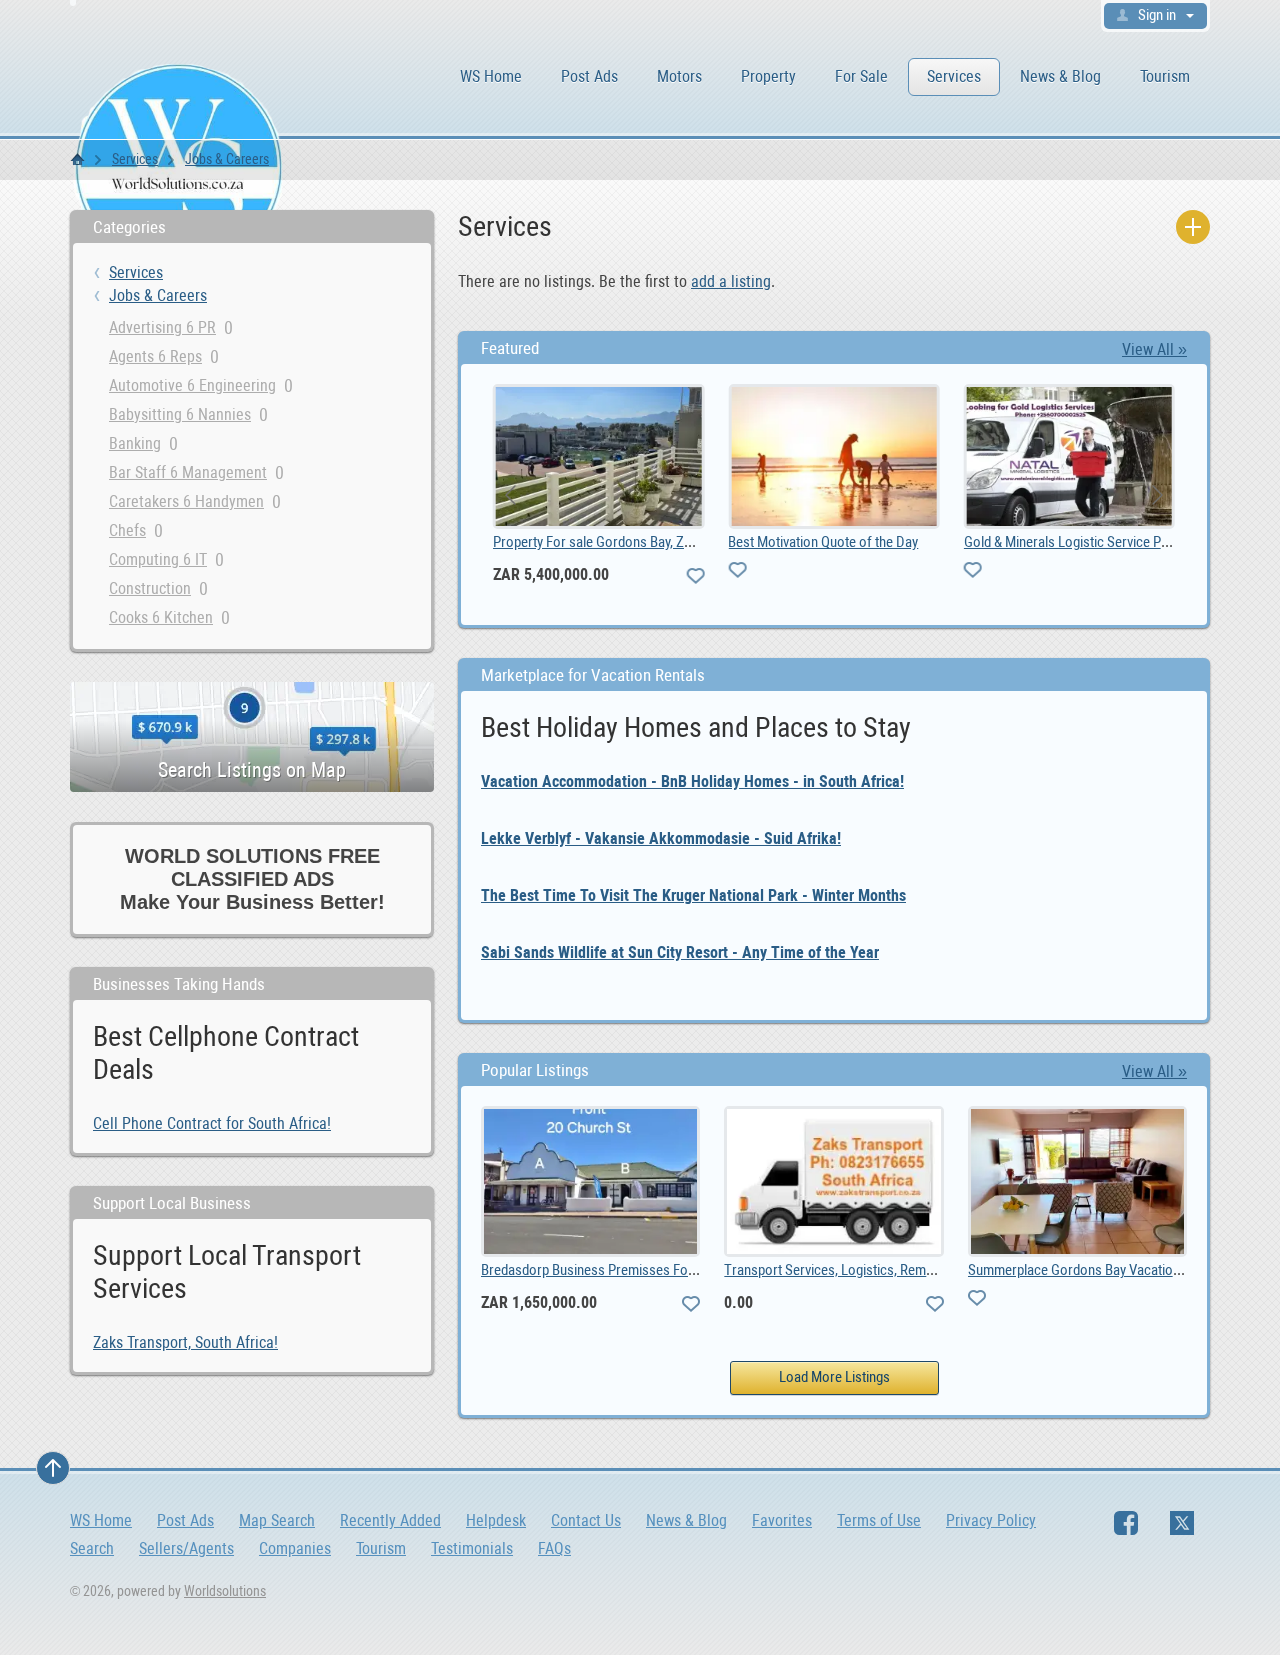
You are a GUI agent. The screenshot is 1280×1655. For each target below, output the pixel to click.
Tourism (1165, 76)
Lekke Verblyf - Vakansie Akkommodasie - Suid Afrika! (661, 838)
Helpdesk (496, 1520)
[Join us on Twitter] (1182, 1523)
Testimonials (472, 1548)
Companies (295, 1548)
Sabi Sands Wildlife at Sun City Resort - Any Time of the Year (680, 952)
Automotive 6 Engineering (192, 385)
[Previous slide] (512, 495)
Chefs (127, 530)
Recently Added (390, 1520)
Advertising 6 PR (162, 327)
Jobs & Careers (227, 159)
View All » (1154, 349)
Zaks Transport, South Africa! (185, 1342)
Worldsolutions (225, 1591)
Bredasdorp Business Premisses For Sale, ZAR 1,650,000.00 (654, 1270)
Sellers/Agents (186, 1548)
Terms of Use (879, 1520)
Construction (150, 588)
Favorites (782, 1520)
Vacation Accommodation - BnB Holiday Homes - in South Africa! (692, 781)
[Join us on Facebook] (1126, 1523)
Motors (679, 76)
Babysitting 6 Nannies (180, 414)
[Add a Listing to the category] (1193, 227)
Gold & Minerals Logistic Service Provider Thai (1097, 542)
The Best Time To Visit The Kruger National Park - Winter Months (693, 895)
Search (92, 1548)
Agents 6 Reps (155, 356)
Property (768, 76)
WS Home (491, 76)
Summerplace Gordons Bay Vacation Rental (1093, 1270)
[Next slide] (1156, 495)
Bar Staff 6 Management (188, 472)
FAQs (554, 1548)
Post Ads (589, 76)
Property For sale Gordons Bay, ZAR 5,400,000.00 (635, 542)
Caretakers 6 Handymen (186, 501)
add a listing (731, 281)
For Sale (861, 76)
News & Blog (1060, 76)
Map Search (277, 1520)
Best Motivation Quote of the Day (823, 542)
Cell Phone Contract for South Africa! (212, 1123)
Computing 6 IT (158, 559)
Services (954, 76)
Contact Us (586, 1520)
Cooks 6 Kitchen (161, 617)
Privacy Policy (991, 1520)
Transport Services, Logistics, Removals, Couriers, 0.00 (884, 1270)
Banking (135, 443)
